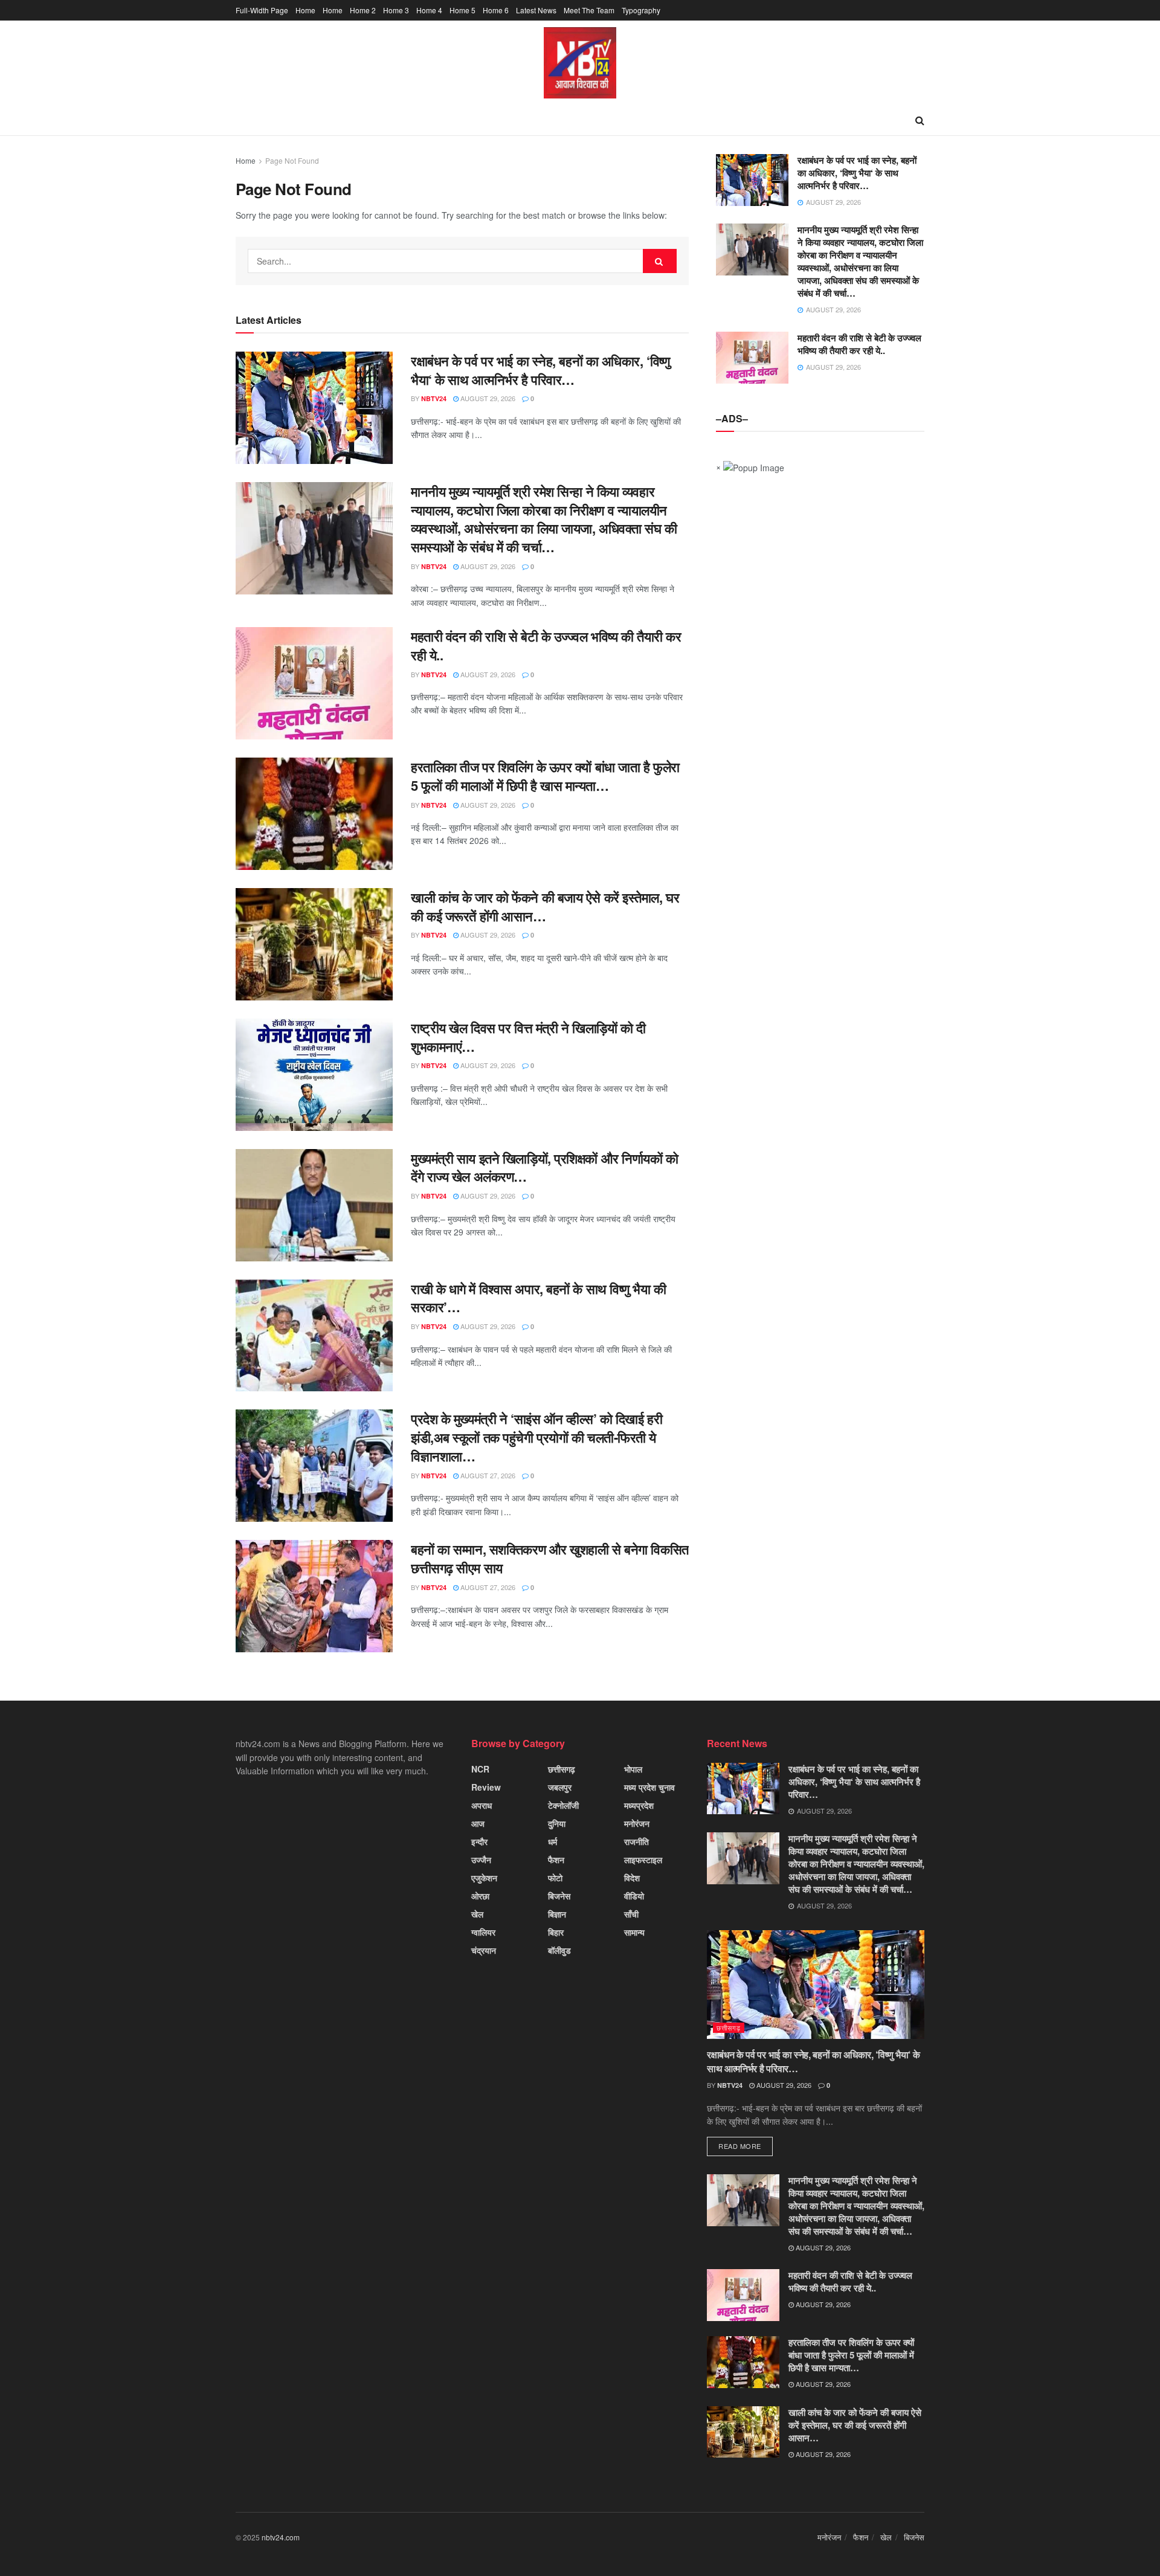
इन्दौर (479, 1841)
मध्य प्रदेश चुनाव (649, 1787)
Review (486, 1787)
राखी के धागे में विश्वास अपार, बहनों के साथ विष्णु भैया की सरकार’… (539, 1298)
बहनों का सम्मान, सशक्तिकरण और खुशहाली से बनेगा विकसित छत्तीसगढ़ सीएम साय (550, 1558)
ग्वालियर (483, 1932)
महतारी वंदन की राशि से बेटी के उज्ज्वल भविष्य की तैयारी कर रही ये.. (546, 646)
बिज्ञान (557, 1914)
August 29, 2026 (487, 398)
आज (478, 1823)
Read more (740, 2146)
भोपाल (633, 1769)
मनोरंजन (637, 1823)
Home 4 (429, 10)
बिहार (556, 1932)
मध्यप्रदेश (639, 1805)
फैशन (556, 1860)
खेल (477, 1914)
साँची (631, 1914)
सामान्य (634, 1932)
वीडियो (634, 1896)
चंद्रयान (484, 1950)
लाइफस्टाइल (643, 1860)
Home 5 (462, 10)
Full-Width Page (262, 10)
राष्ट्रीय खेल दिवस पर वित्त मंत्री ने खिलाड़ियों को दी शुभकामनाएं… (528, 1037)
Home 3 (396, 10)
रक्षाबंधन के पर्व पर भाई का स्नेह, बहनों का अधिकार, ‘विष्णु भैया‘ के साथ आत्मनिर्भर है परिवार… (540, 370)
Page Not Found (292, 160)
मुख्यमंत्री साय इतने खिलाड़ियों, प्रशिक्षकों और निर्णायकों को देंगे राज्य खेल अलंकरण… (545, 1167)
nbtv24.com (281, 2537)
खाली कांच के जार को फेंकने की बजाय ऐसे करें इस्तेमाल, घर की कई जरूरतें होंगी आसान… (545, 906)
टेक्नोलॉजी (563, 1805)
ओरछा (480, 1896)
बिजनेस (559, 1896)
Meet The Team (589, 10)
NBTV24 (434, 398)
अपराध (482, 1805)
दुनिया (557, 1823)
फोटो (555, 1878)
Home (305, 10)
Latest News (536, 10)
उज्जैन (481, 1860)
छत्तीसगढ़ (562, 1769)
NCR (480, 1769)
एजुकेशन (484, 1878)
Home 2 (363, 10)
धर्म (553, 1841)
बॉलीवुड (559, 1950)
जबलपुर (560, 1787)
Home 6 (496, 10)
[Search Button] (660, 261)
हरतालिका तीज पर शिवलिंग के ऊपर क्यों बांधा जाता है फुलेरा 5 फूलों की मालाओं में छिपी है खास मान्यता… (545, 776)
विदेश (632, 1878)
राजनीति (636, 1841)
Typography (641, 10)
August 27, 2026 (487, 1475)
